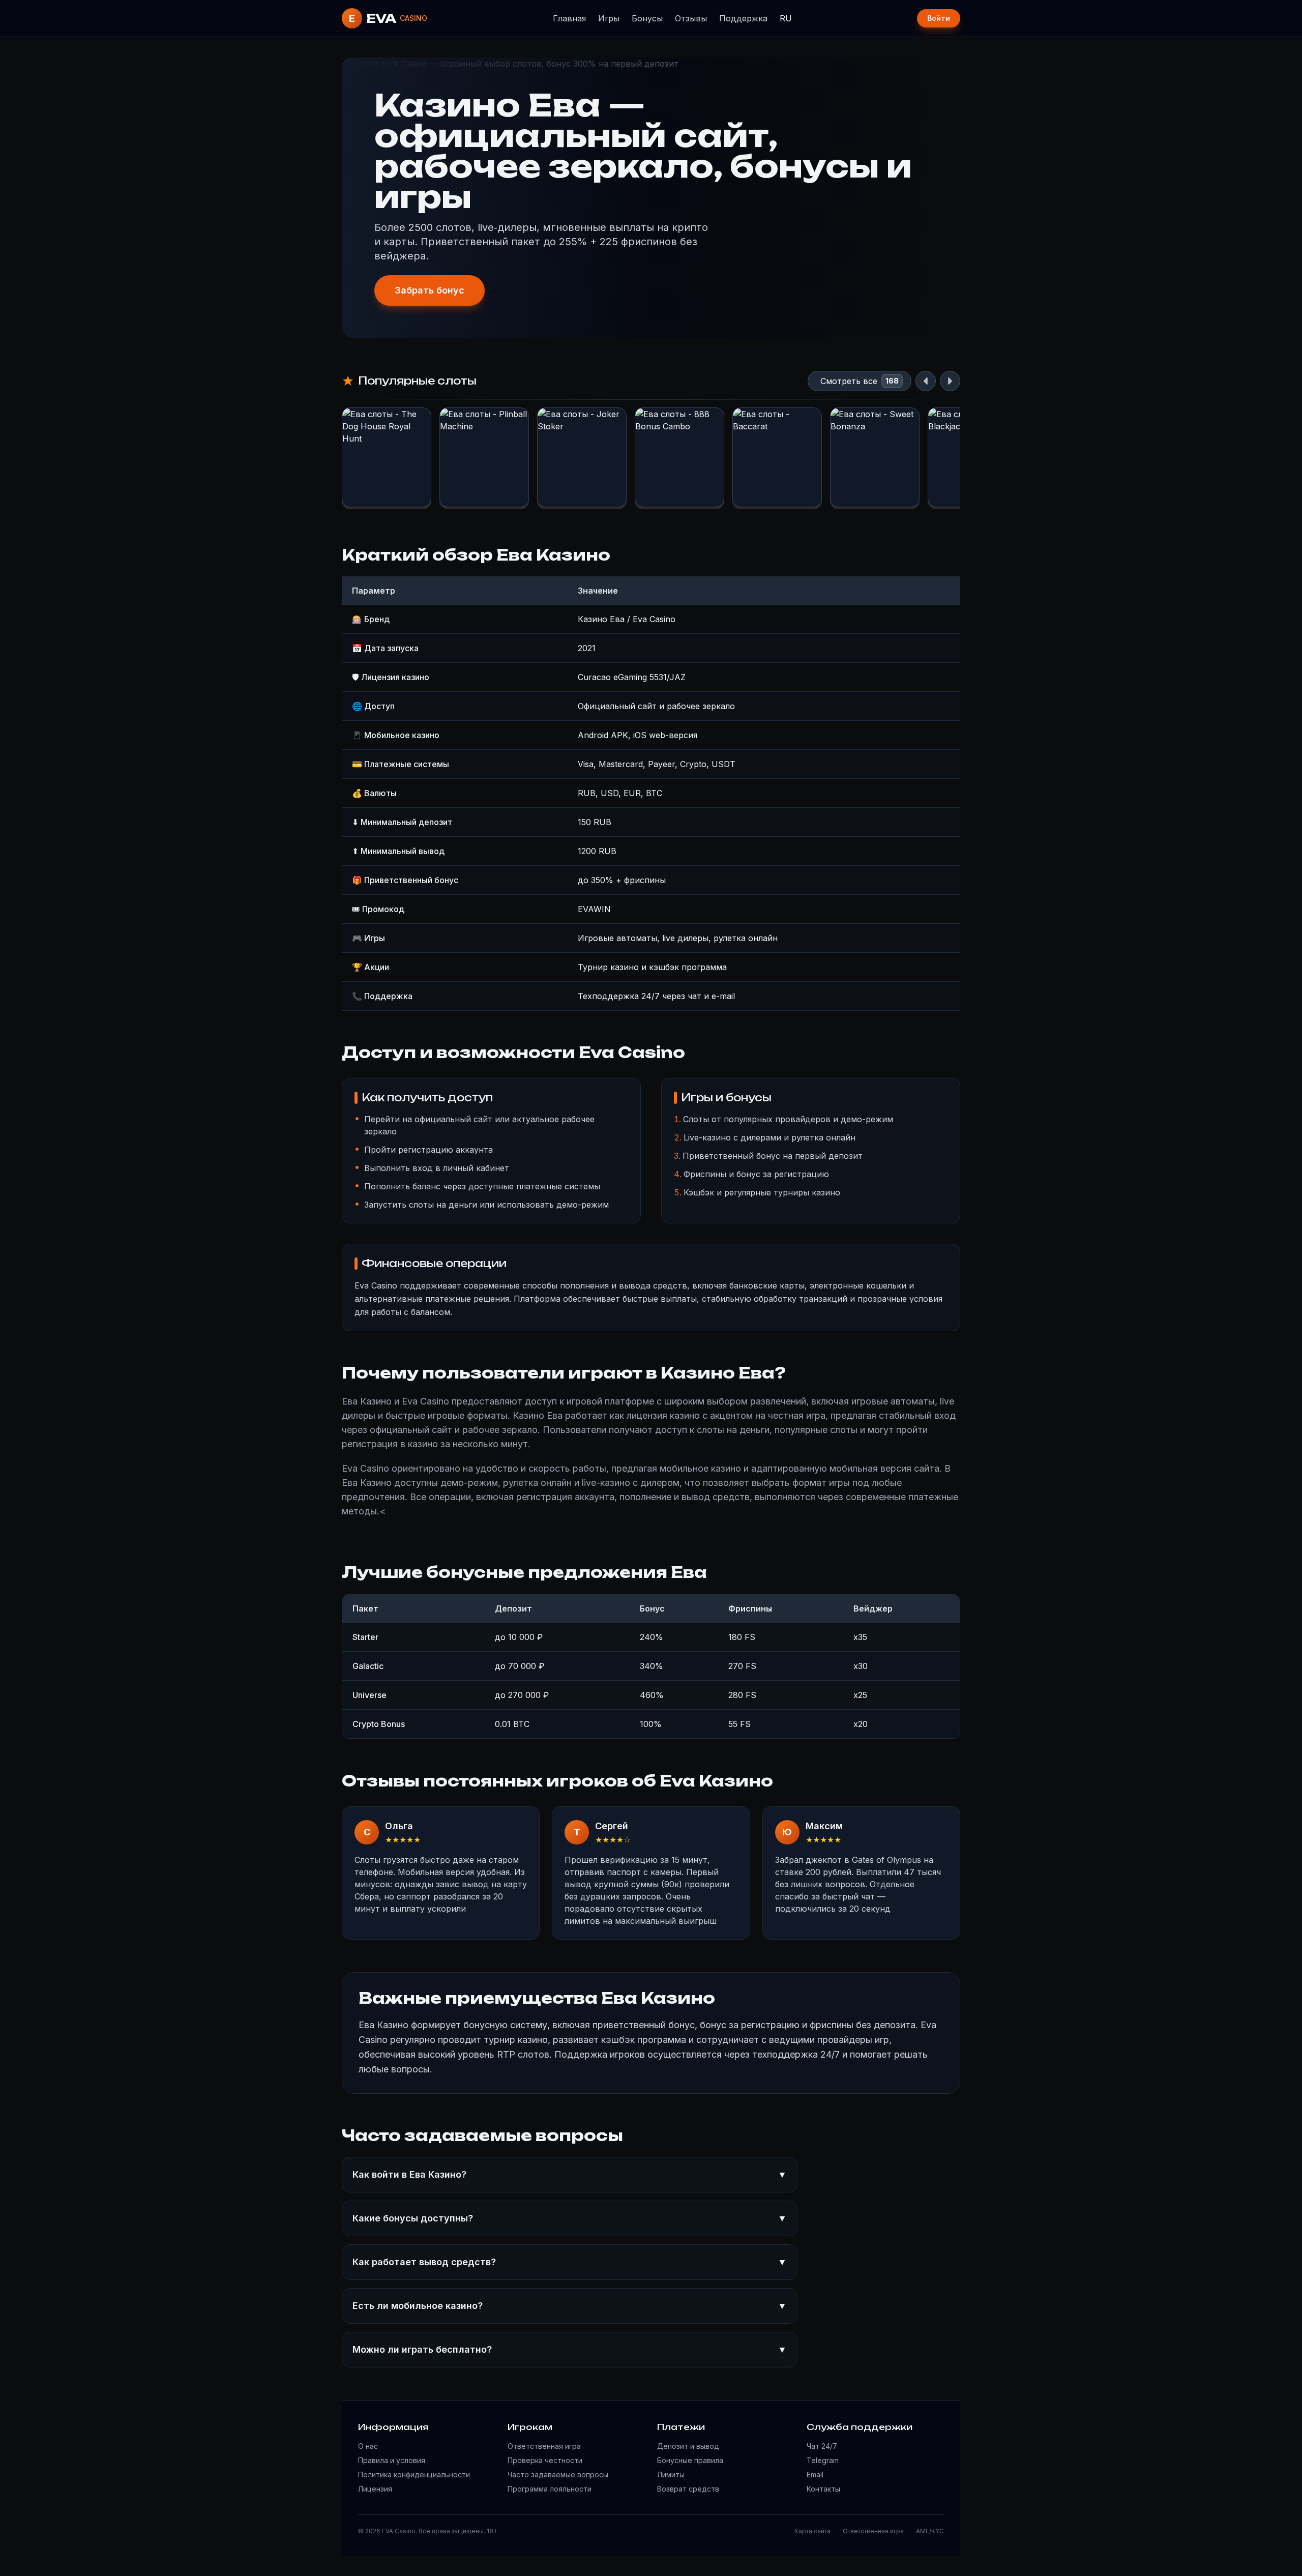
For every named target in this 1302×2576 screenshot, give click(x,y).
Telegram (823, 2460)
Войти (939, 18)
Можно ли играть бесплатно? (570, 2349)
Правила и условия (392, 2460)
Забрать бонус (430, 290)
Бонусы (647, 18)
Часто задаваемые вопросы (558, 2475)
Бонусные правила (690, 2460)
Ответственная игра (544, 2446)
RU (786, 18)
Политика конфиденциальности (414, 2475)
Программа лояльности (550, 2489)
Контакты (823, 2489)
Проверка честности (545, 2460)
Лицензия (375, 2489)
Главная (569, 18)
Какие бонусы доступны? (570, 2218)
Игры (609, 18)
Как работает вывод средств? (570, 2262)
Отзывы (691, 18)
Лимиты (671, 2475)
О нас (368, 2446)
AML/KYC (930, 2531)
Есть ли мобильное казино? (570, 2306)
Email (815, 2475)
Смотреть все (849, 381)
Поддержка (743, 18)
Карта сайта (812, 2531)
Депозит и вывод (688, 2446)
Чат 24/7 (822, 2446)
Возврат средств (688, 2489)
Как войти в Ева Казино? (570, 2174)
